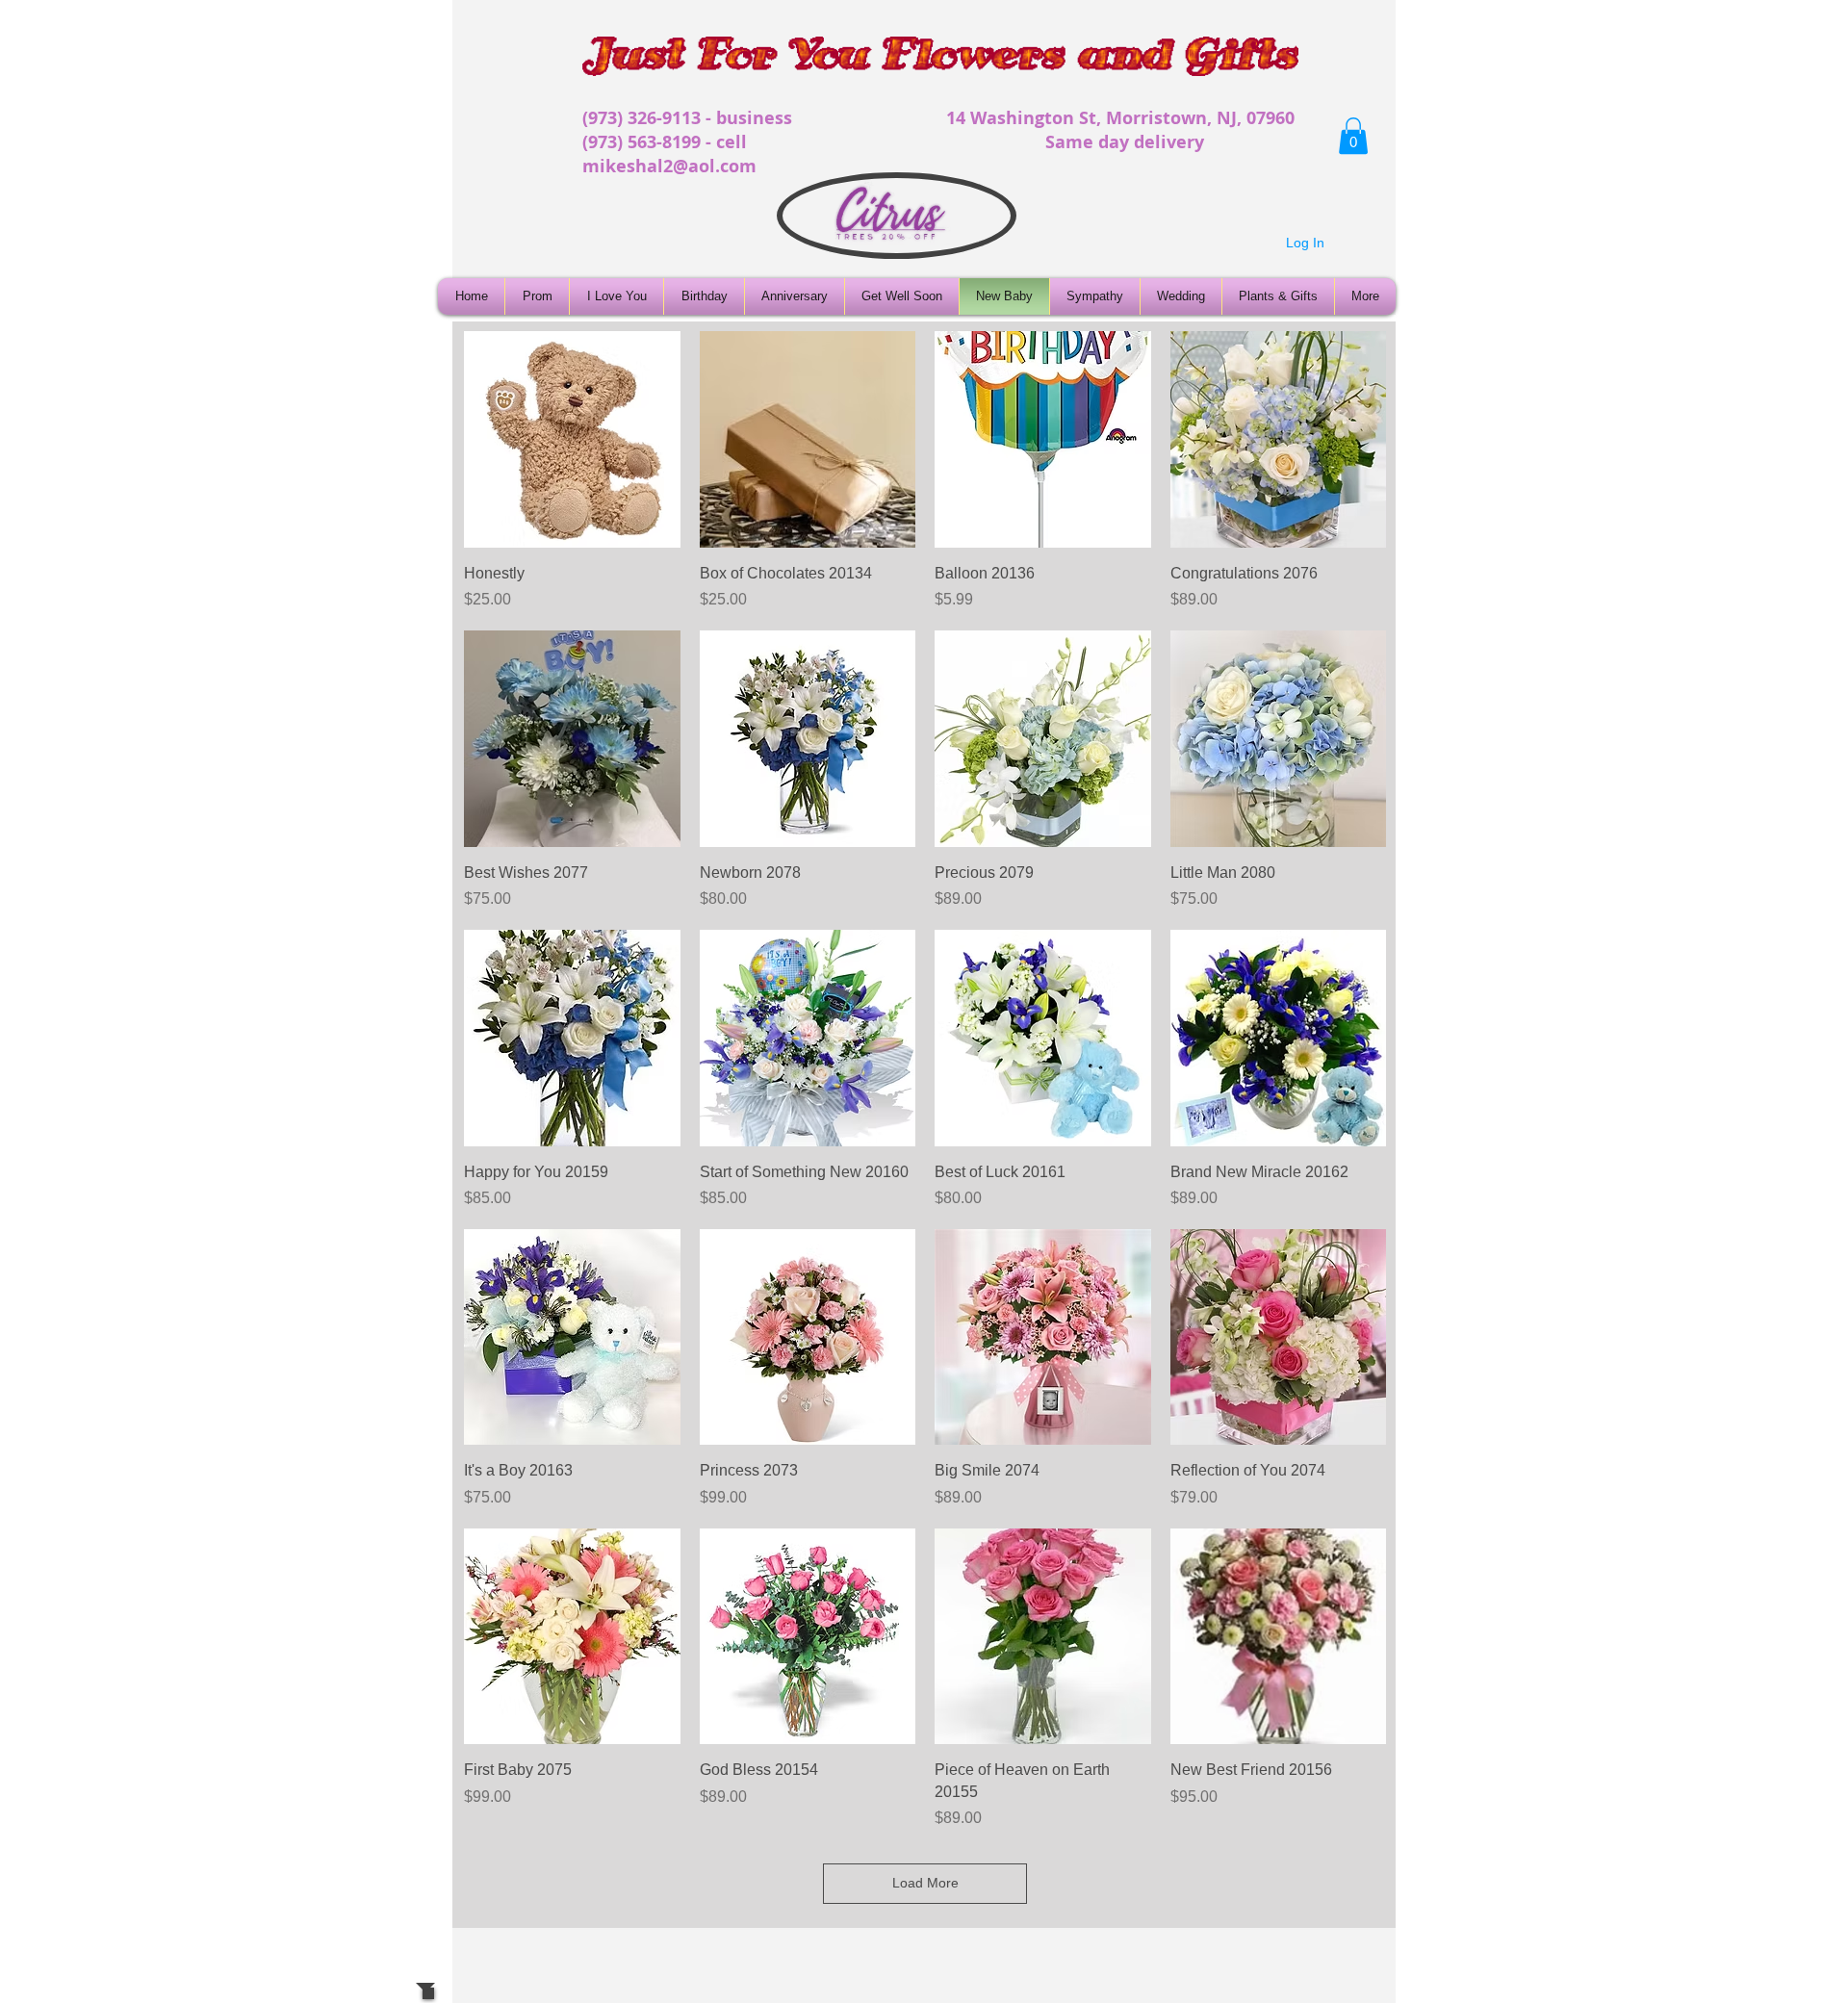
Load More (925, 1883)
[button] (1353, 136)
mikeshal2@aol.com (669, 166)
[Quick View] (572, 439)
